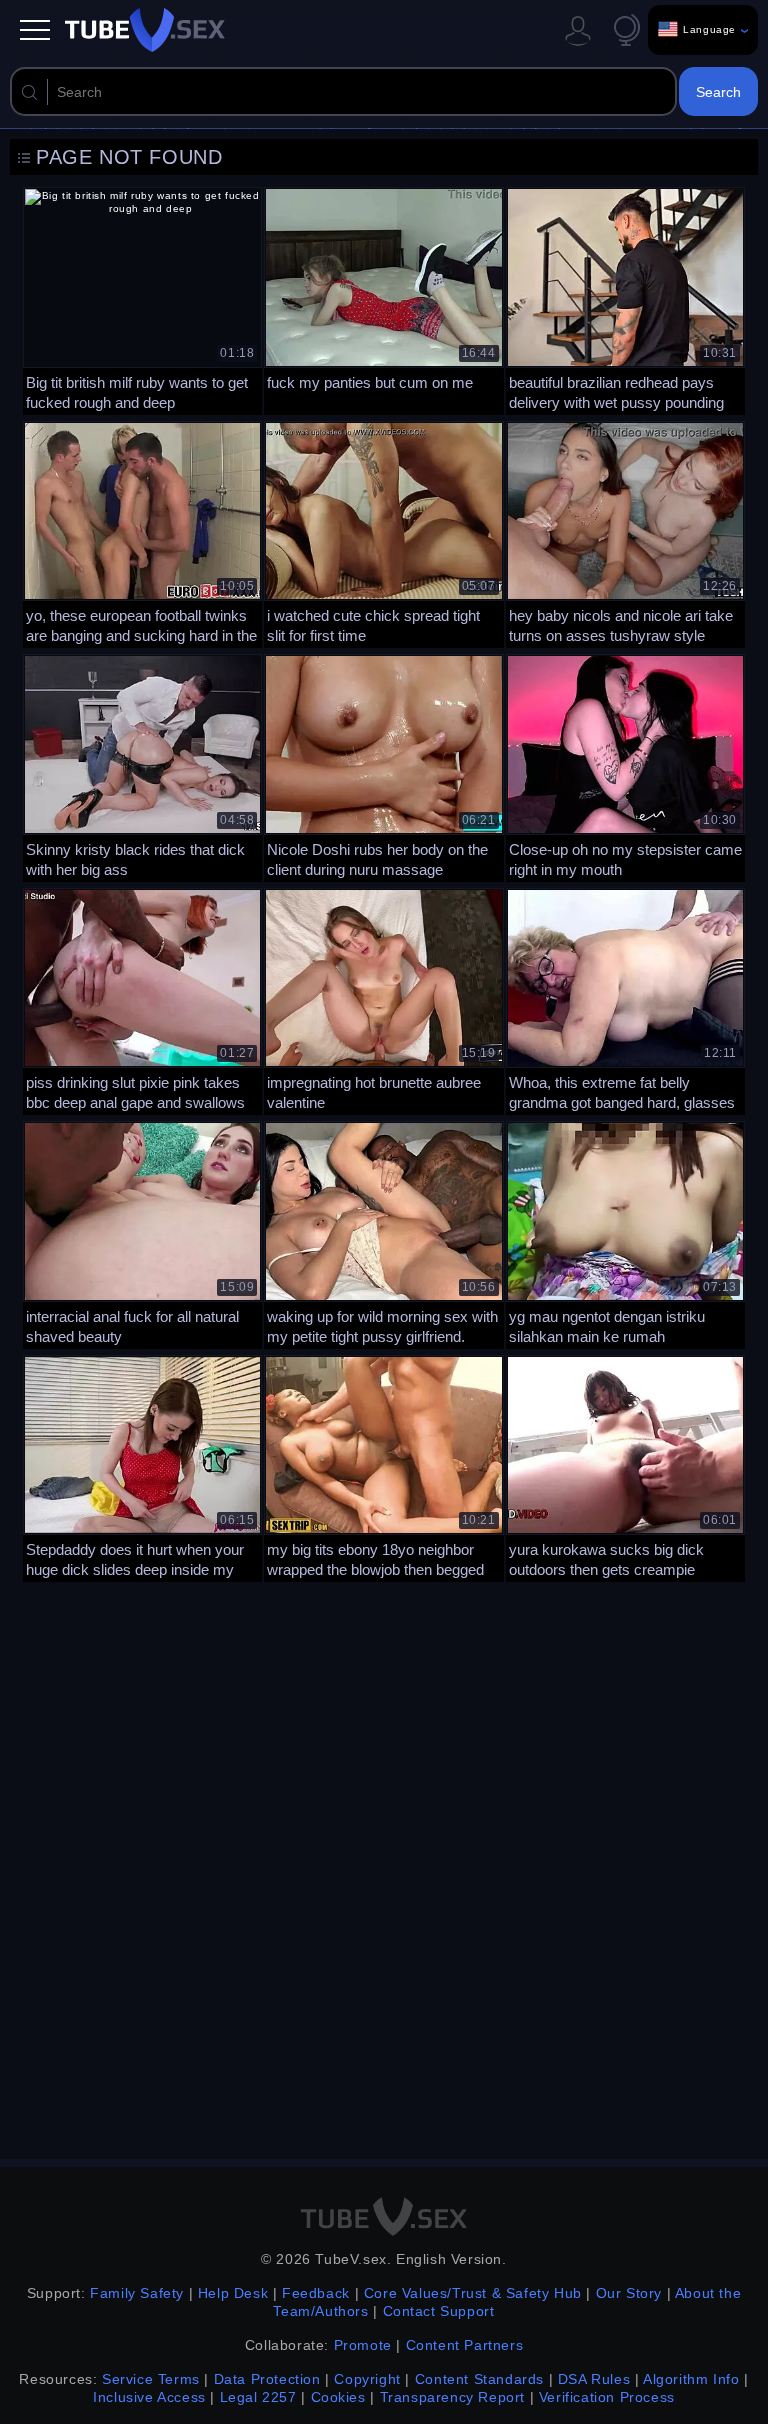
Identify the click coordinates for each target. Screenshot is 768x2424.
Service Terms (151, 2379)
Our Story (629, 2293)
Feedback (316, 2293)
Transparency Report (452, 2397)
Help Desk (233, 2293)
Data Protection (267, 2379)
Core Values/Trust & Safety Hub (473, 2293)
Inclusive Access (149, 2397)
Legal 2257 (258, 2397)
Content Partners (465, 2345)
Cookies (338, 2397)
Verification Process (607, 2397)
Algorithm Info (691, 2379)
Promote (363, 2345)
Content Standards (479, 2379)
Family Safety (137, 2293)
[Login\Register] (578, 30)
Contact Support (439, 2311)
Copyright (367, 2379)
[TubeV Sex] (145, 30)
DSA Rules (594, 2379)
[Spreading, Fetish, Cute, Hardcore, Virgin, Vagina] (383, 533)
